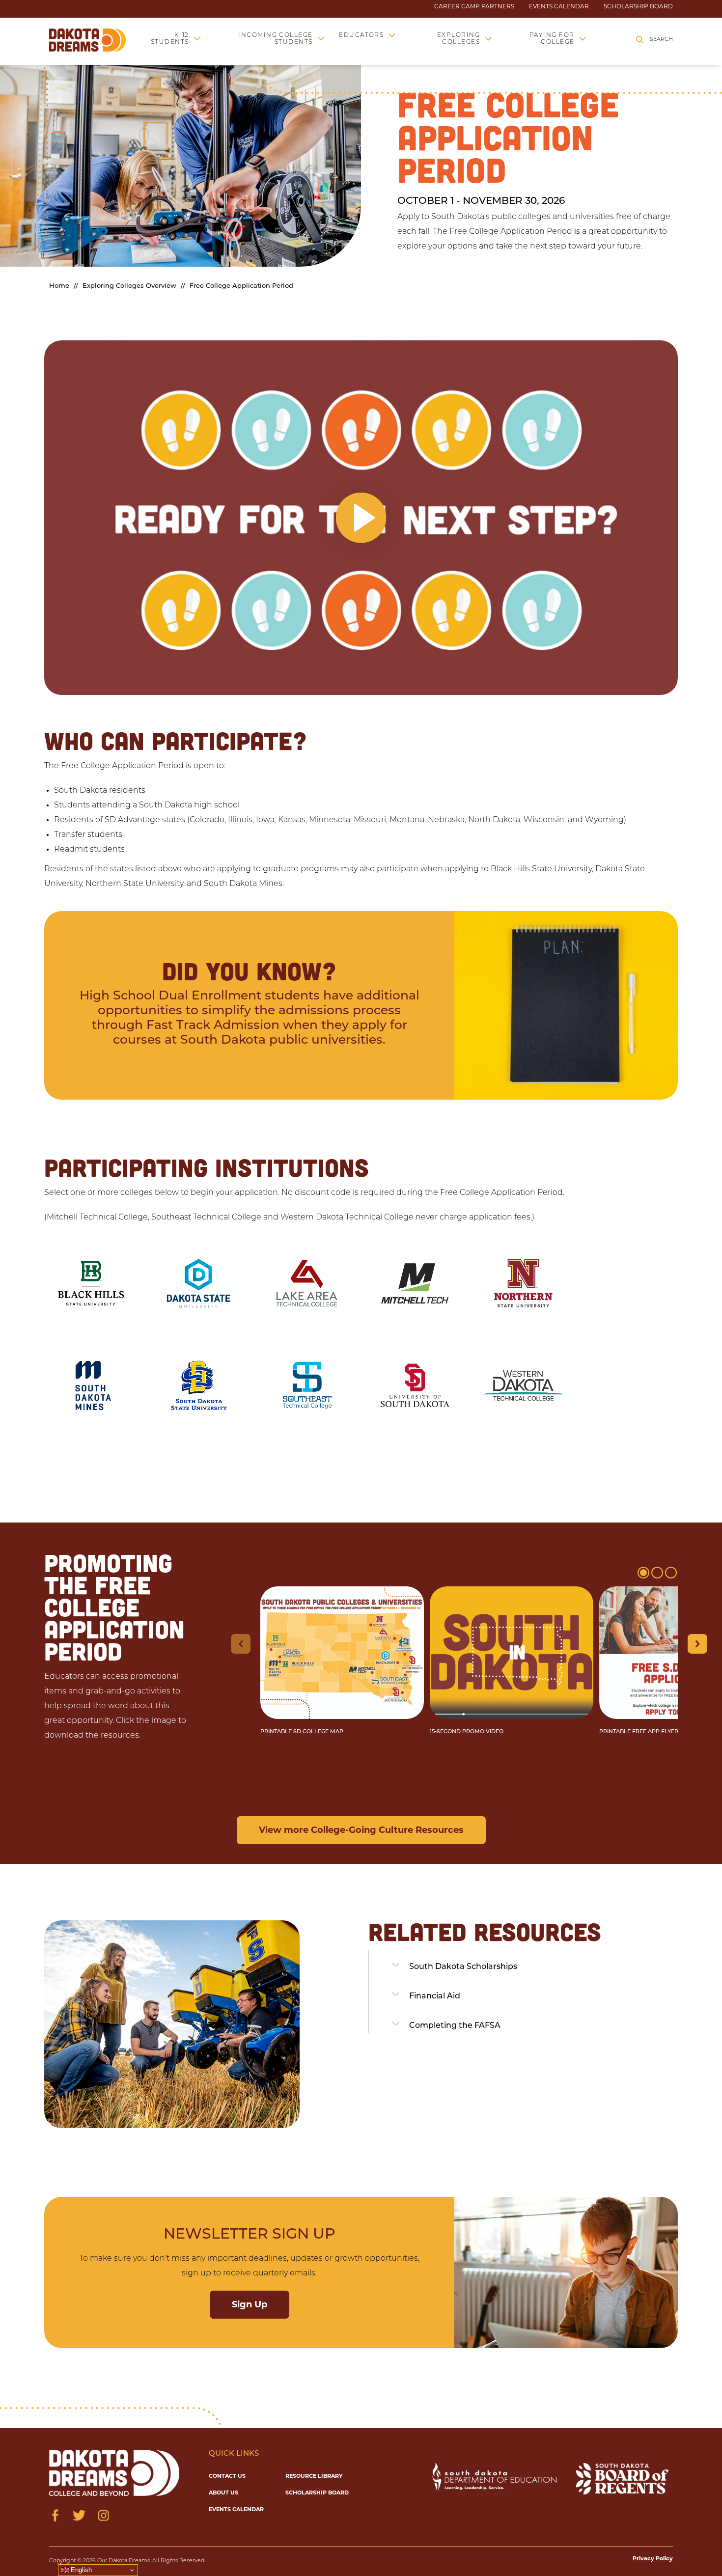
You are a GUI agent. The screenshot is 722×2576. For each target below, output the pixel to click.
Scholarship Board (638, 6)
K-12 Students (170, 39)
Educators (361, 35)
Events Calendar (559, 6)
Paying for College (552, 39)
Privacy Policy (653, 2558)
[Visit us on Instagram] (103, 2515)
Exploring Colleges (458, 39)
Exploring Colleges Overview (129, 286)
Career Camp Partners (474, 6)
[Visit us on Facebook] (55, 2515)
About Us (223, 2493)
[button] (361, 518)
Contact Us (227, 2476)
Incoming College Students (276, 39)
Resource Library (314, 2476)
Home (59, 286)
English (80, 2570)
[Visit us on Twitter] (79, 2515)
